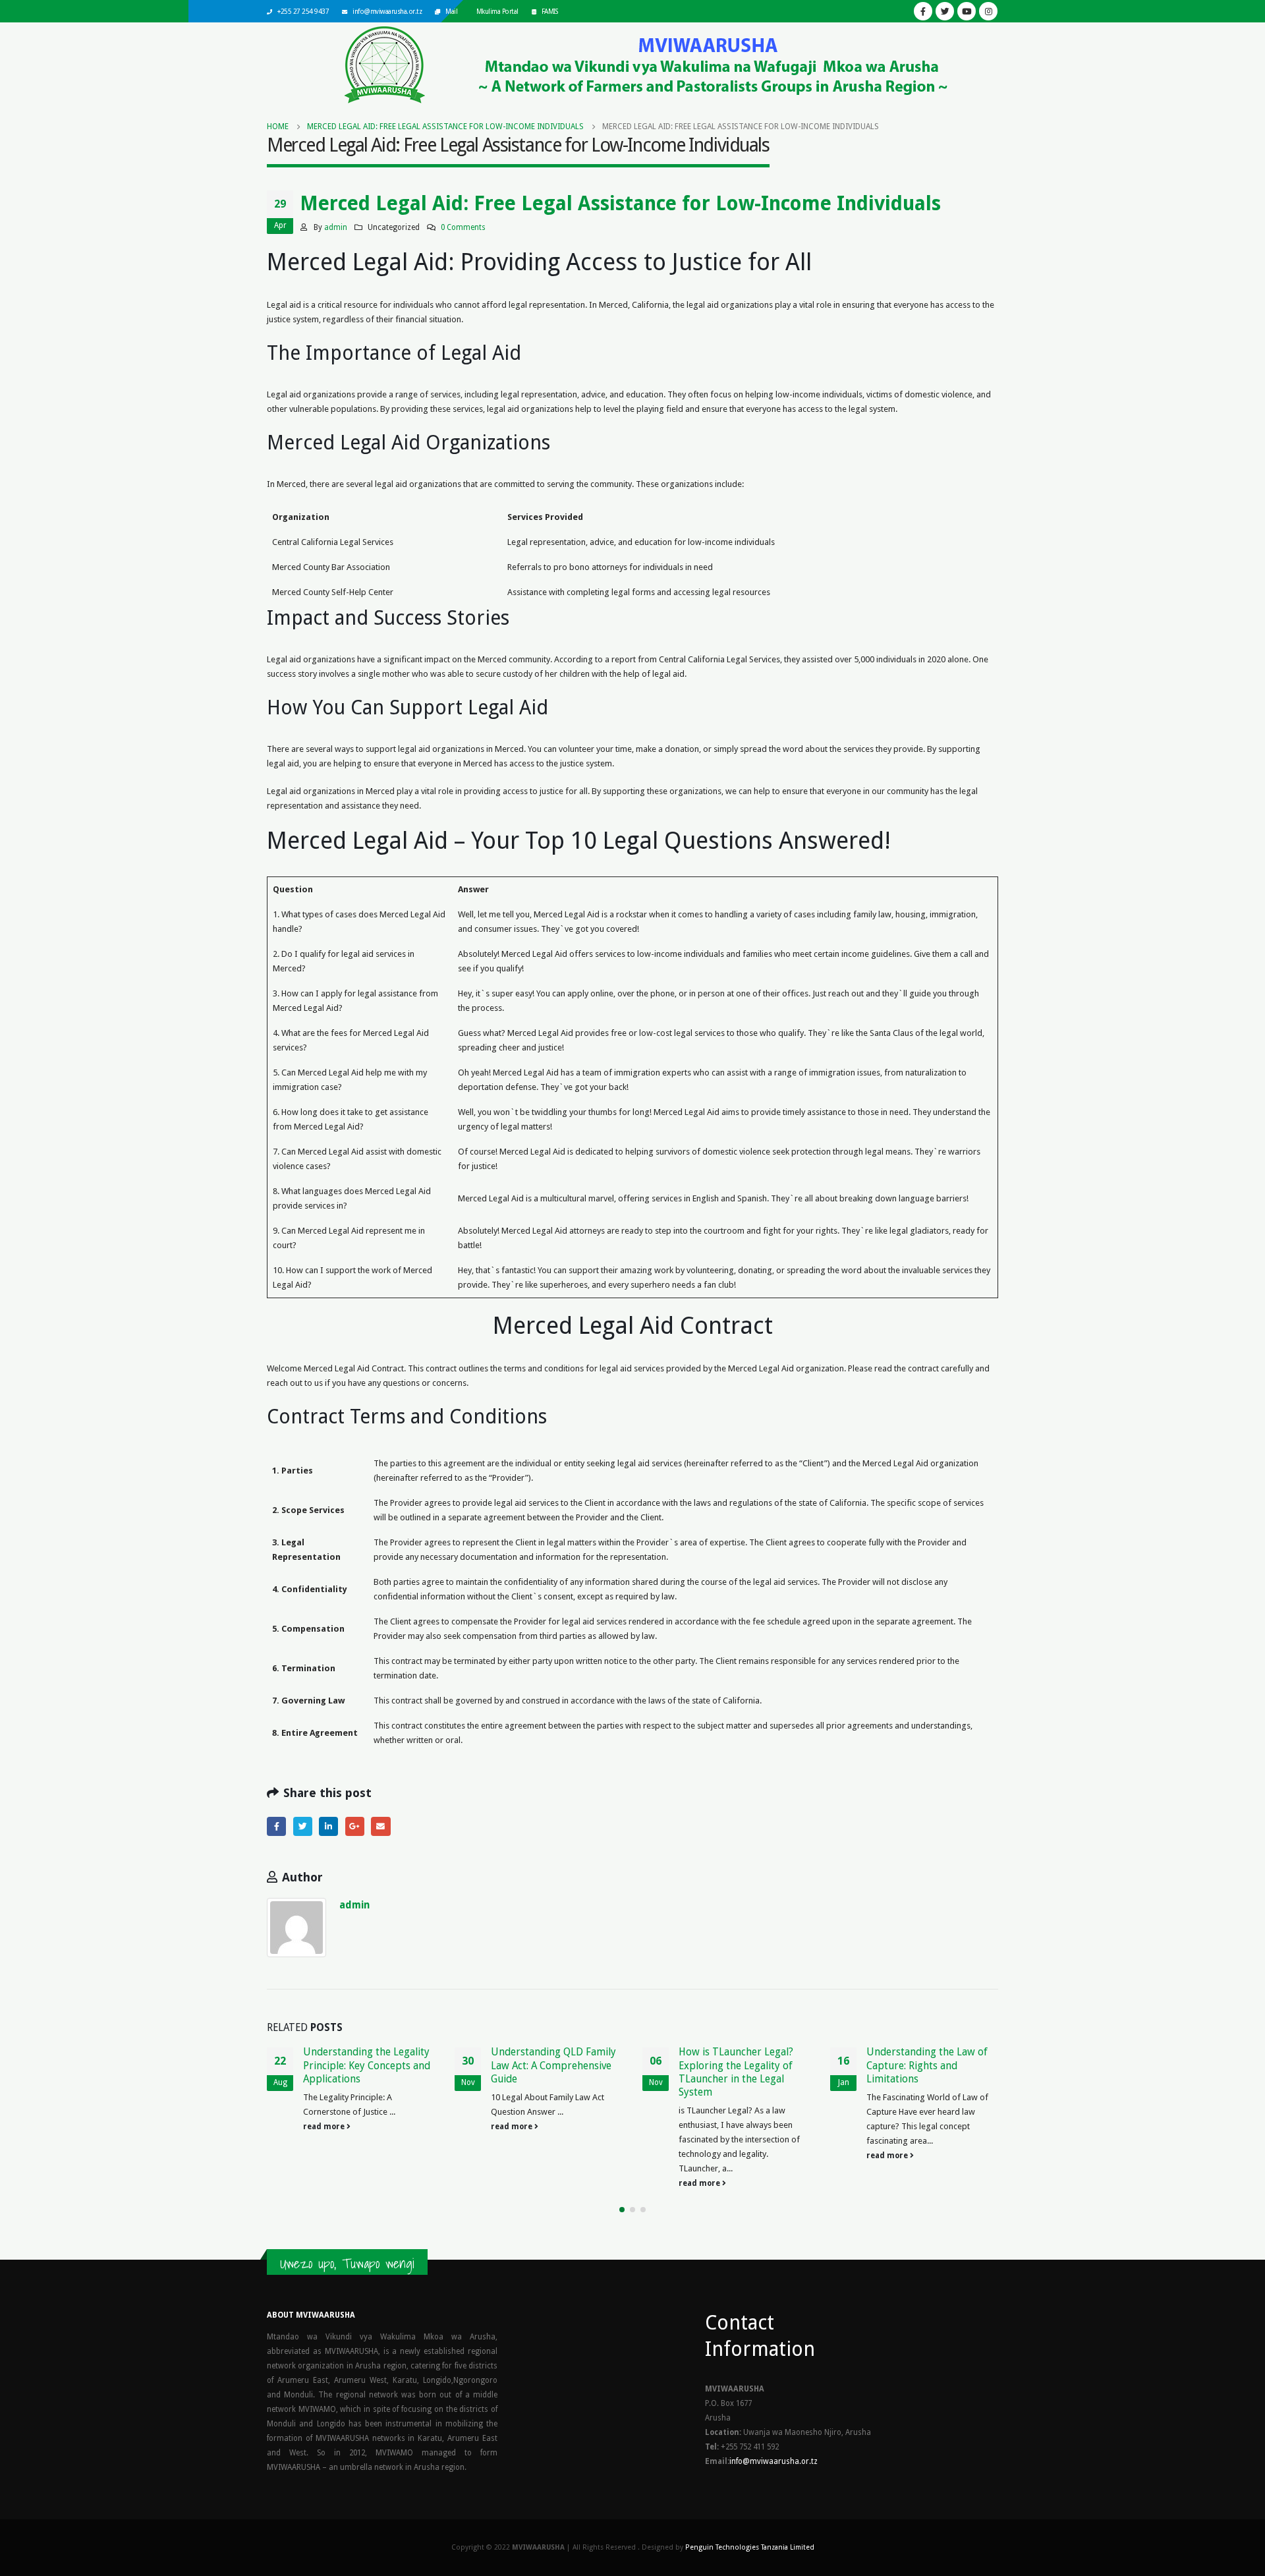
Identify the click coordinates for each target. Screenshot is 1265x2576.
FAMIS (550, 11)
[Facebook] (923, 11)
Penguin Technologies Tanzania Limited (750, 2547)
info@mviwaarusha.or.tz (387, 11)
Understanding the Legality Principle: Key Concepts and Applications (367, 2065)
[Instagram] (988, 11)
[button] (622, 2210)
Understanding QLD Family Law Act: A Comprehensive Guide (553, 2065)
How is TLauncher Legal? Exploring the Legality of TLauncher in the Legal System (736, 2072)
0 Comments (463, 227)
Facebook (276, 1826)
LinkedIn (328, 1826)
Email (380, 1826)
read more (325, 2127)
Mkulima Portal (497, 11)
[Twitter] (945, 11)
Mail (451, 11)
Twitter (303, 1826)
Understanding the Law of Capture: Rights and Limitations (927, 2065)
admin (336, 227)
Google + (355, 1826)
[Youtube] (967, 11)
